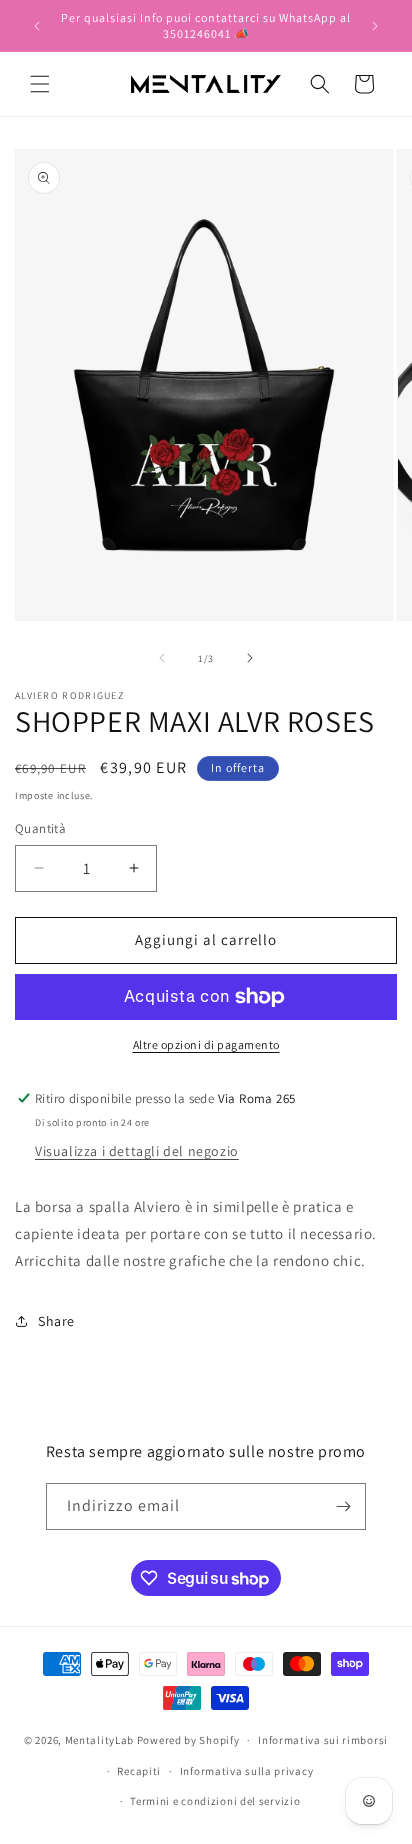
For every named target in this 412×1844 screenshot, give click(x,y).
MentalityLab (99, 1740)
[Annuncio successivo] (375, 26)
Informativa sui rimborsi (323, 1740)
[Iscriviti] (343, 1506)
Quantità (40, 828)
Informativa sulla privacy (247, 1771)
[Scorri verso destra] (250, 658)
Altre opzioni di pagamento (206, 1044)
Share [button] (56, 1321)
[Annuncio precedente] (37, 26)
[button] (40, 84)
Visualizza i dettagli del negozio (137, 1151)
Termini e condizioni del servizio (215, 1801)
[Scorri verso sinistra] (162, 658)
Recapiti (139, 1771)
